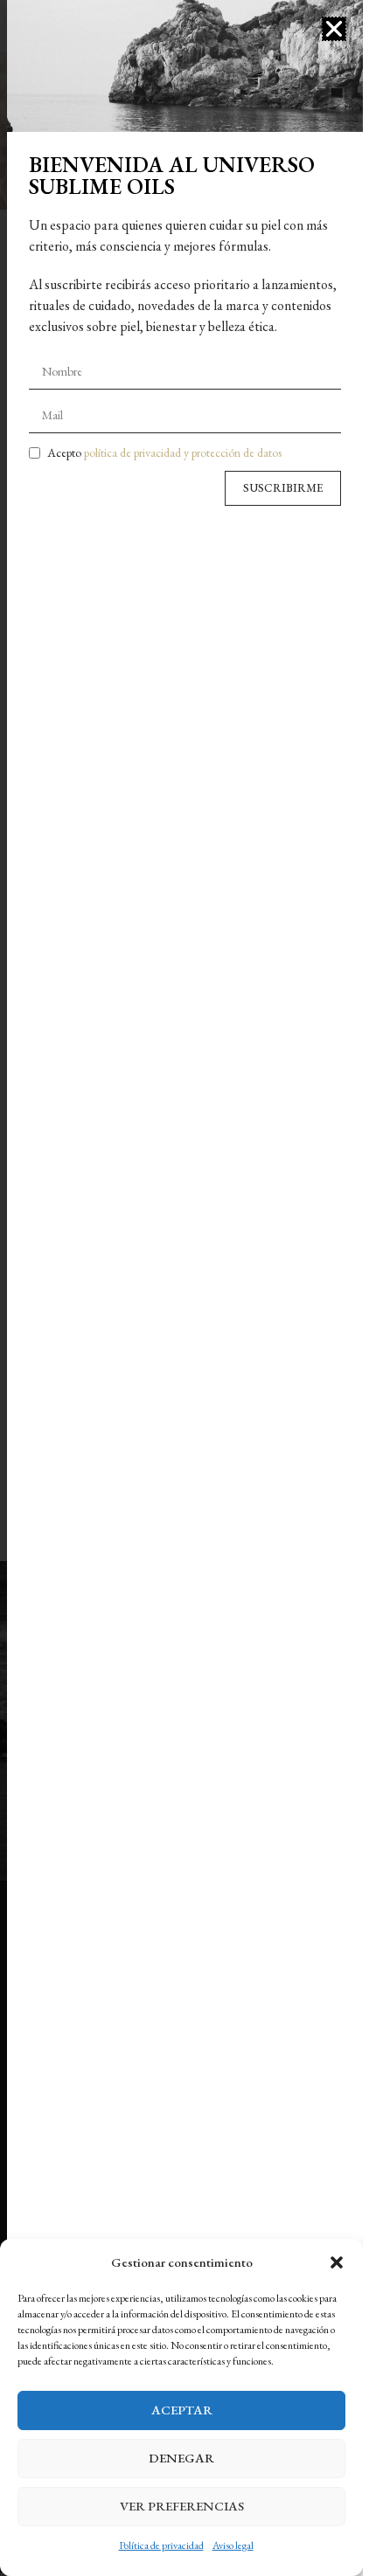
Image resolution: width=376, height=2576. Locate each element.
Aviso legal (233, 2545)
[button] (337, 2262)
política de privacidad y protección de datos (183, 452)
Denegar (181, 2458)
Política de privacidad (161, 2545)
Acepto (164, 452)
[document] (181, 1288)
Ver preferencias (182, 2506)
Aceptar (182, 2410)
